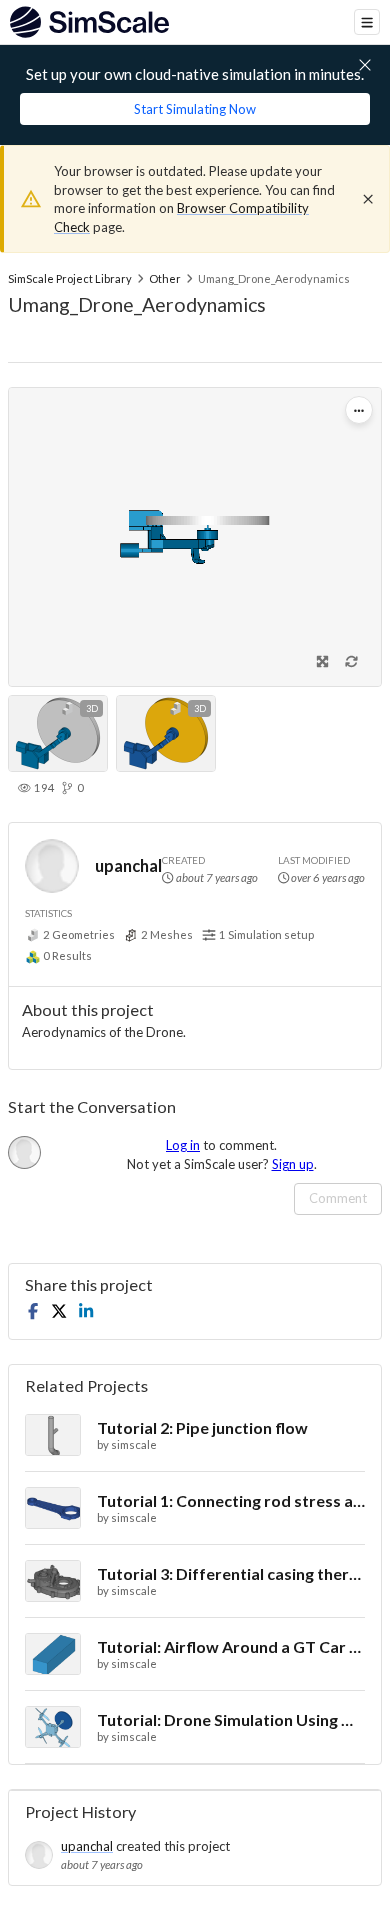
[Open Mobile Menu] (367, 22)
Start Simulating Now (195, 109)
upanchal (128, 865)
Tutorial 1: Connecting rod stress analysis (231, 1500)
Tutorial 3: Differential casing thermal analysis (231, 1573)
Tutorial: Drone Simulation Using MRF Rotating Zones (231, 1719)
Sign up (293, 1164)
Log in (183, 1145)
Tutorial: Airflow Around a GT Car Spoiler (231, 1646)
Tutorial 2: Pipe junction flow (202, 1427)
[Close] (368, 199)
